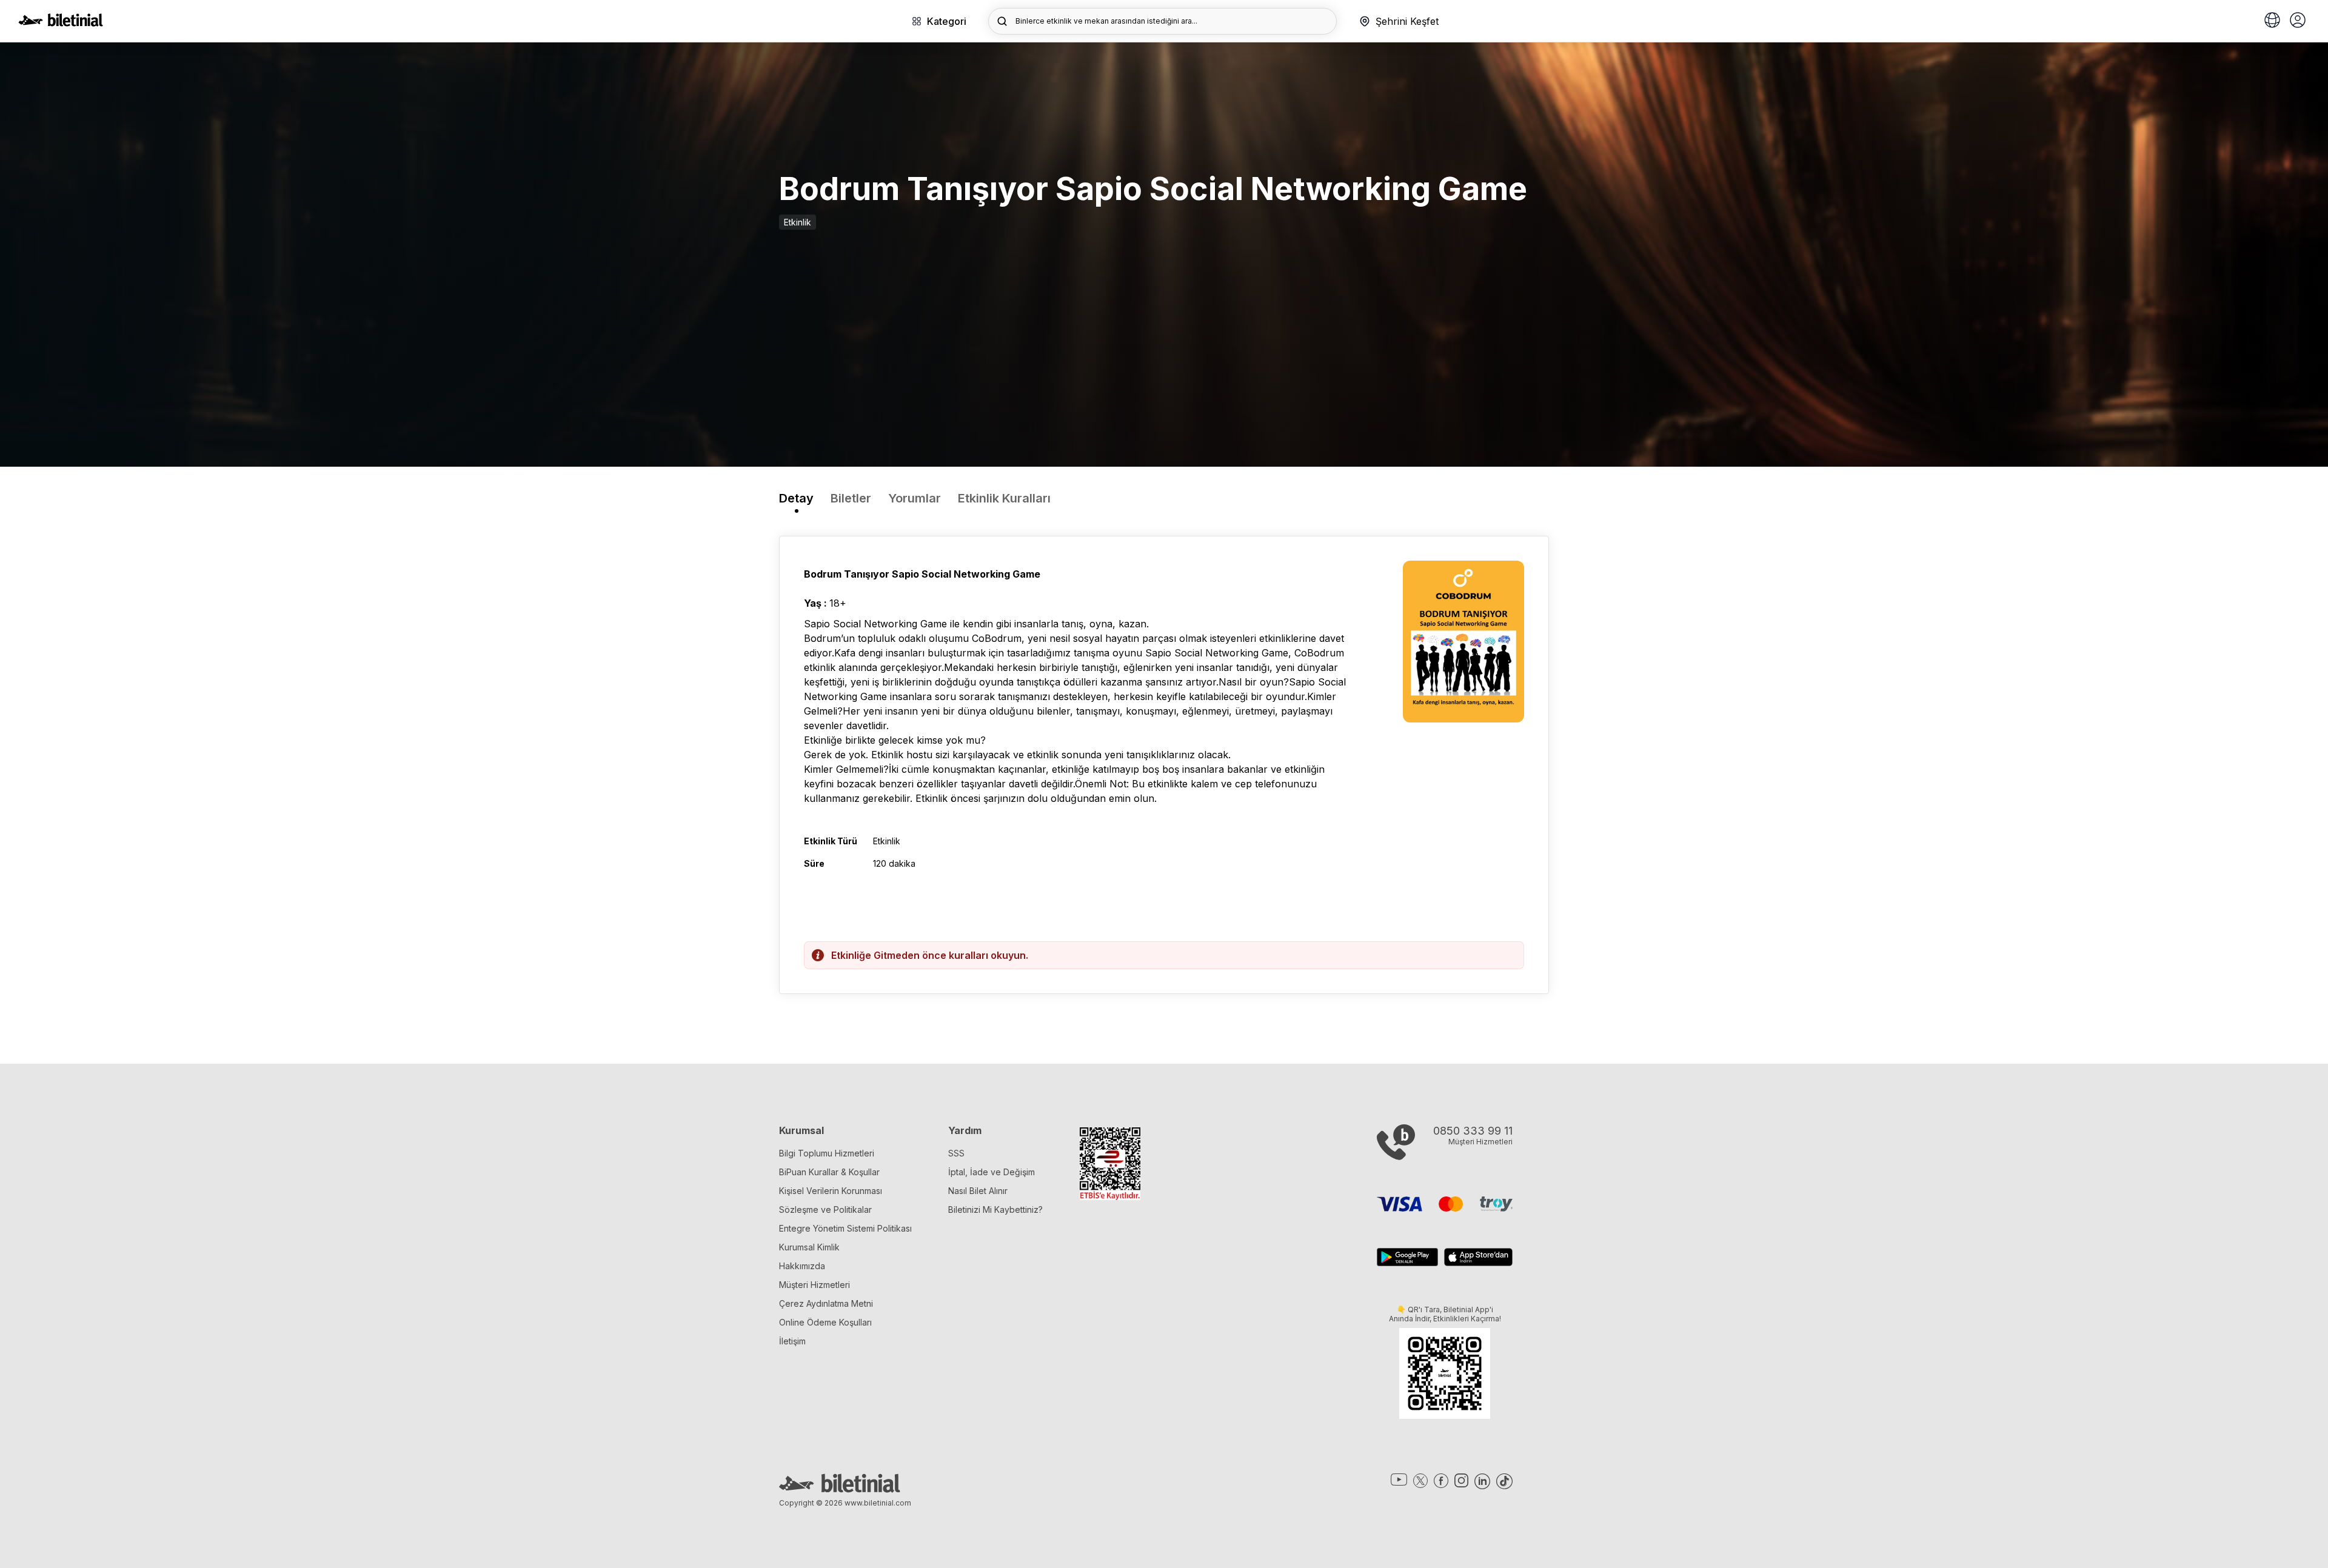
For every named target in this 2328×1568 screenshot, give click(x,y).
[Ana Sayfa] (61, 23)
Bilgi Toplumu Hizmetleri (827, 1153)
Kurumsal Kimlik (809, 1247)
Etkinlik (798, 222)
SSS (956, 1153)
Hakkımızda (802, 1266)
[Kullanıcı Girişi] (2298, 21)
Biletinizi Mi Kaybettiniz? (995, 1209)
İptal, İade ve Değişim (992, 1172)
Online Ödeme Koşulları (825, 1322)
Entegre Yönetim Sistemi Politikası (845, 1228)
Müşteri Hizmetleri (814, 1285)
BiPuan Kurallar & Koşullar (829, 1172)
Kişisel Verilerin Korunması (831, 1191)
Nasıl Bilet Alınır (978, 1191)
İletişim (792, 1341)
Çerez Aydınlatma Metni (826, 1303)
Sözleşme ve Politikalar (825, 1209)
